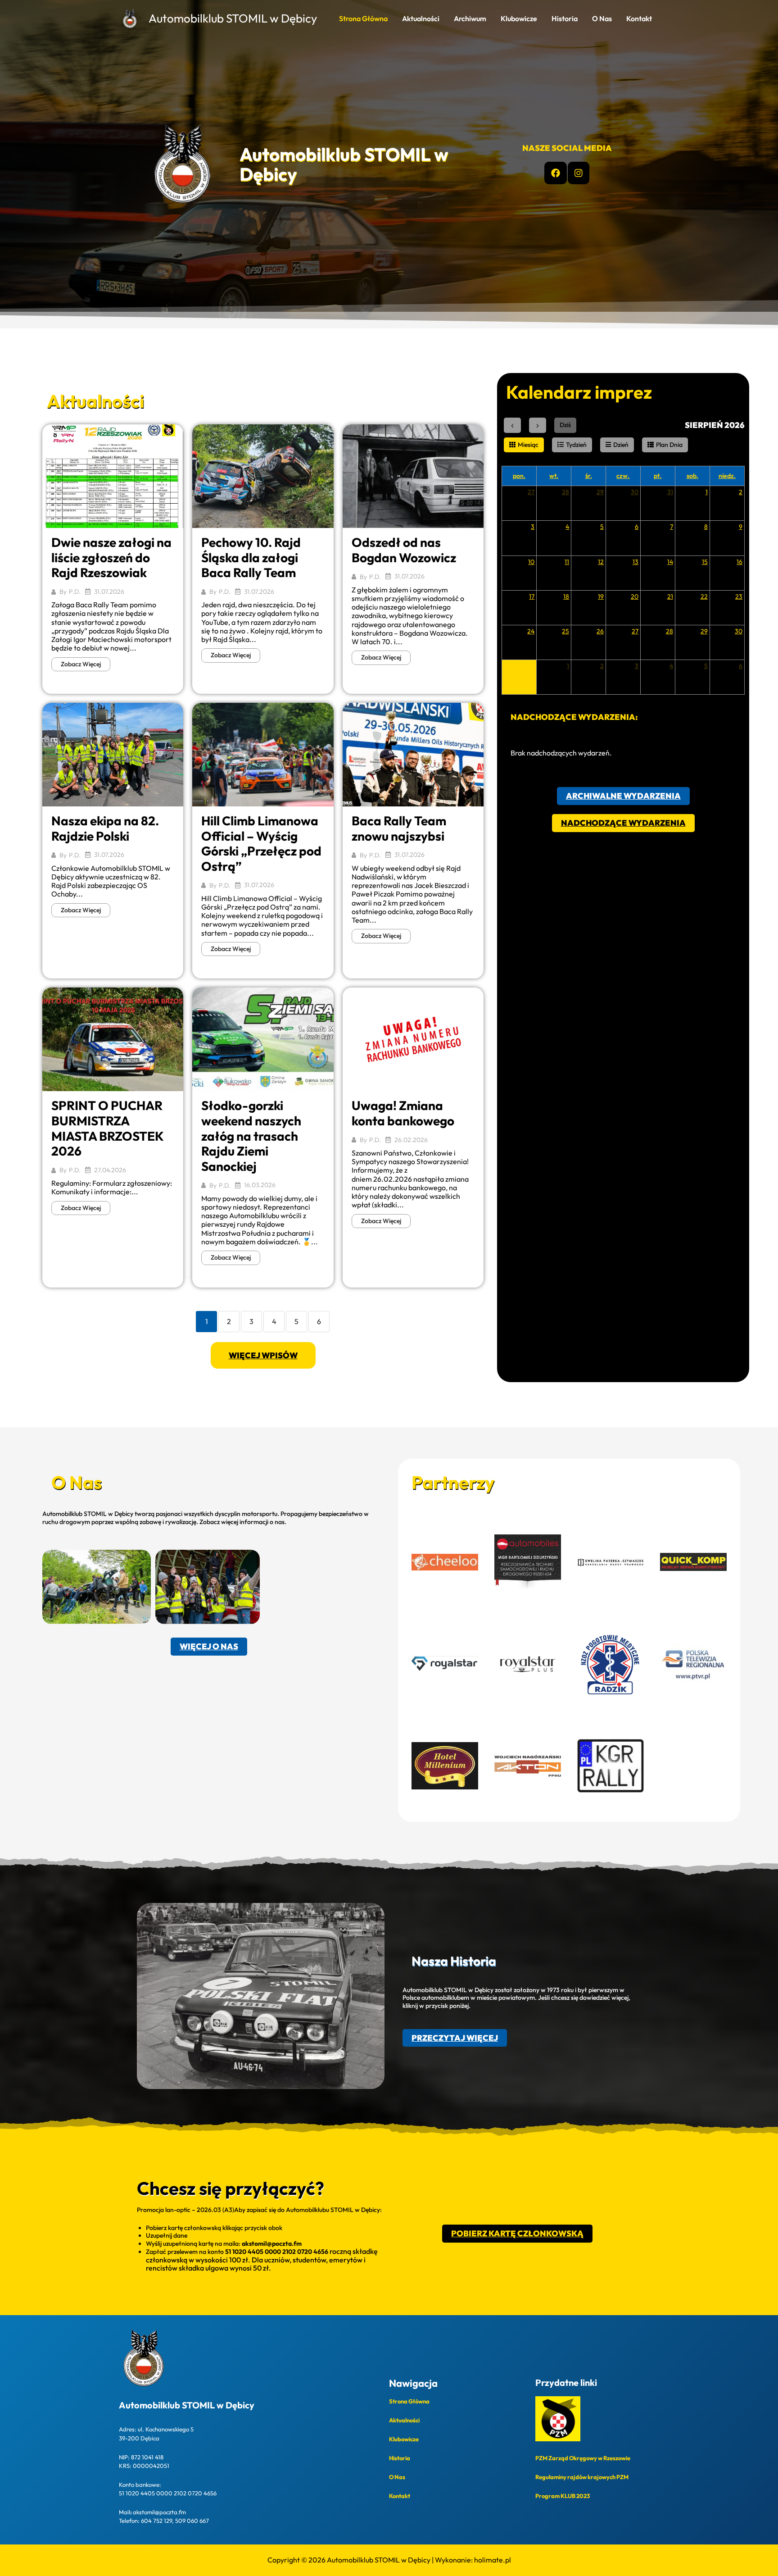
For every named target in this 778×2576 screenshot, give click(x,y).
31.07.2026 (109, 592)
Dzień (621, 445)
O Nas (602, 18)
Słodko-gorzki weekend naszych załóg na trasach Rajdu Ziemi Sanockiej (251, 1136)
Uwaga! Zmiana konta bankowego (403, 1113)
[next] (538, 425)
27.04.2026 (110, 1170)
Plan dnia (669, 445)
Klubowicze (519, 18)
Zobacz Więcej (81, 664)
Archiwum (470, 18)
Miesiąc (528, 445)
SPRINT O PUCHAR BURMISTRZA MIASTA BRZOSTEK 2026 (107, 1128)
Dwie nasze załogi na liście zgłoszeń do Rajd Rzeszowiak (111, 557)
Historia (565, 18)
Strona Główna (363, 18)
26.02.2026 (411, 1140)
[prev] (512, 425)
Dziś (565, 425)
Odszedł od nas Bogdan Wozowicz (404, 550)
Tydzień (576, 445)
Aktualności (421, 18)
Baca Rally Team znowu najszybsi (399, 828)
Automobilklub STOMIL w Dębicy (233, 18)
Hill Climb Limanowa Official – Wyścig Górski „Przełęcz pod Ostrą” (261, 843)
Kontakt (639, 18)
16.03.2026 (260, 1185)
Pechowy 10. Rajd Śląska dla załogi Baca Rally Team (251, 557)
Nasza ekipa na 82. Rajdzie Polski (105, 828)
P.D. (75, 592)
